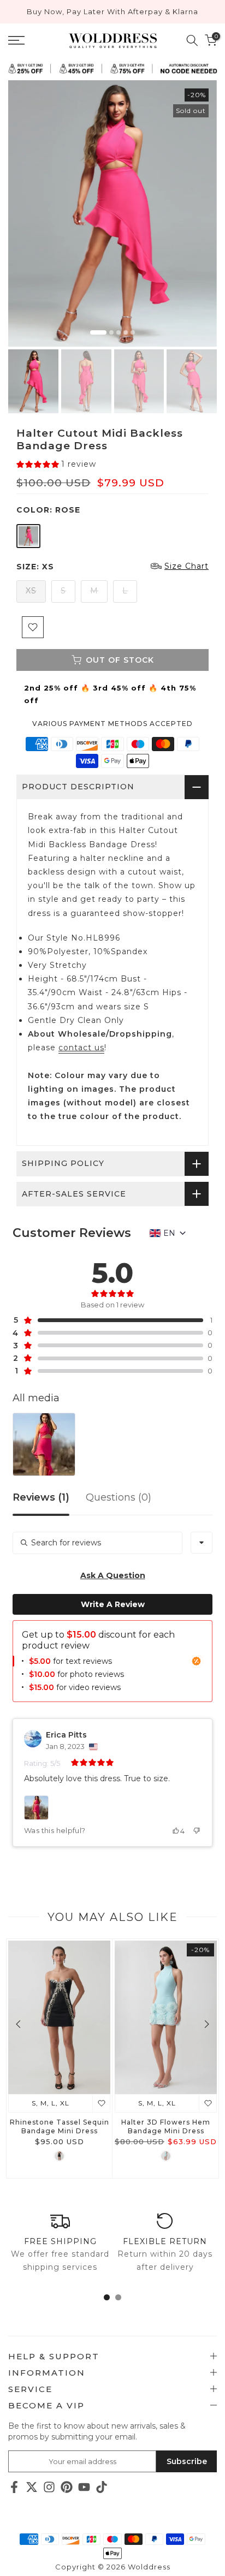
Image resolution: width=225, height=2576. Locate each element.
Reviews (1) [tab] (41, 1498)
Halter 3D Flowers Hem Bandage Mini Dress (166, 2126)
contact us (81, 1048)
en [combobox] (169, 1233)
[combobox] (202, 1543)
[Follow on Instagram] (49, 2487)
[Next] (206, 2024)
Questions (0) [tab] (119, 1498)
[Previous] (19, 2024)
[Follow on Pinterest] (67, 2487)
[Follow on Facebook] (14, 2487)
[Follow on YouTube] (84, 2487)
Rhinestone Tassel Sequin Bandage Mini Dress (60, 2126)
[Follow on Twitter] (32, 2487)
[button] (56, 464)
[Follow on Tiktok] (102, 2487)
